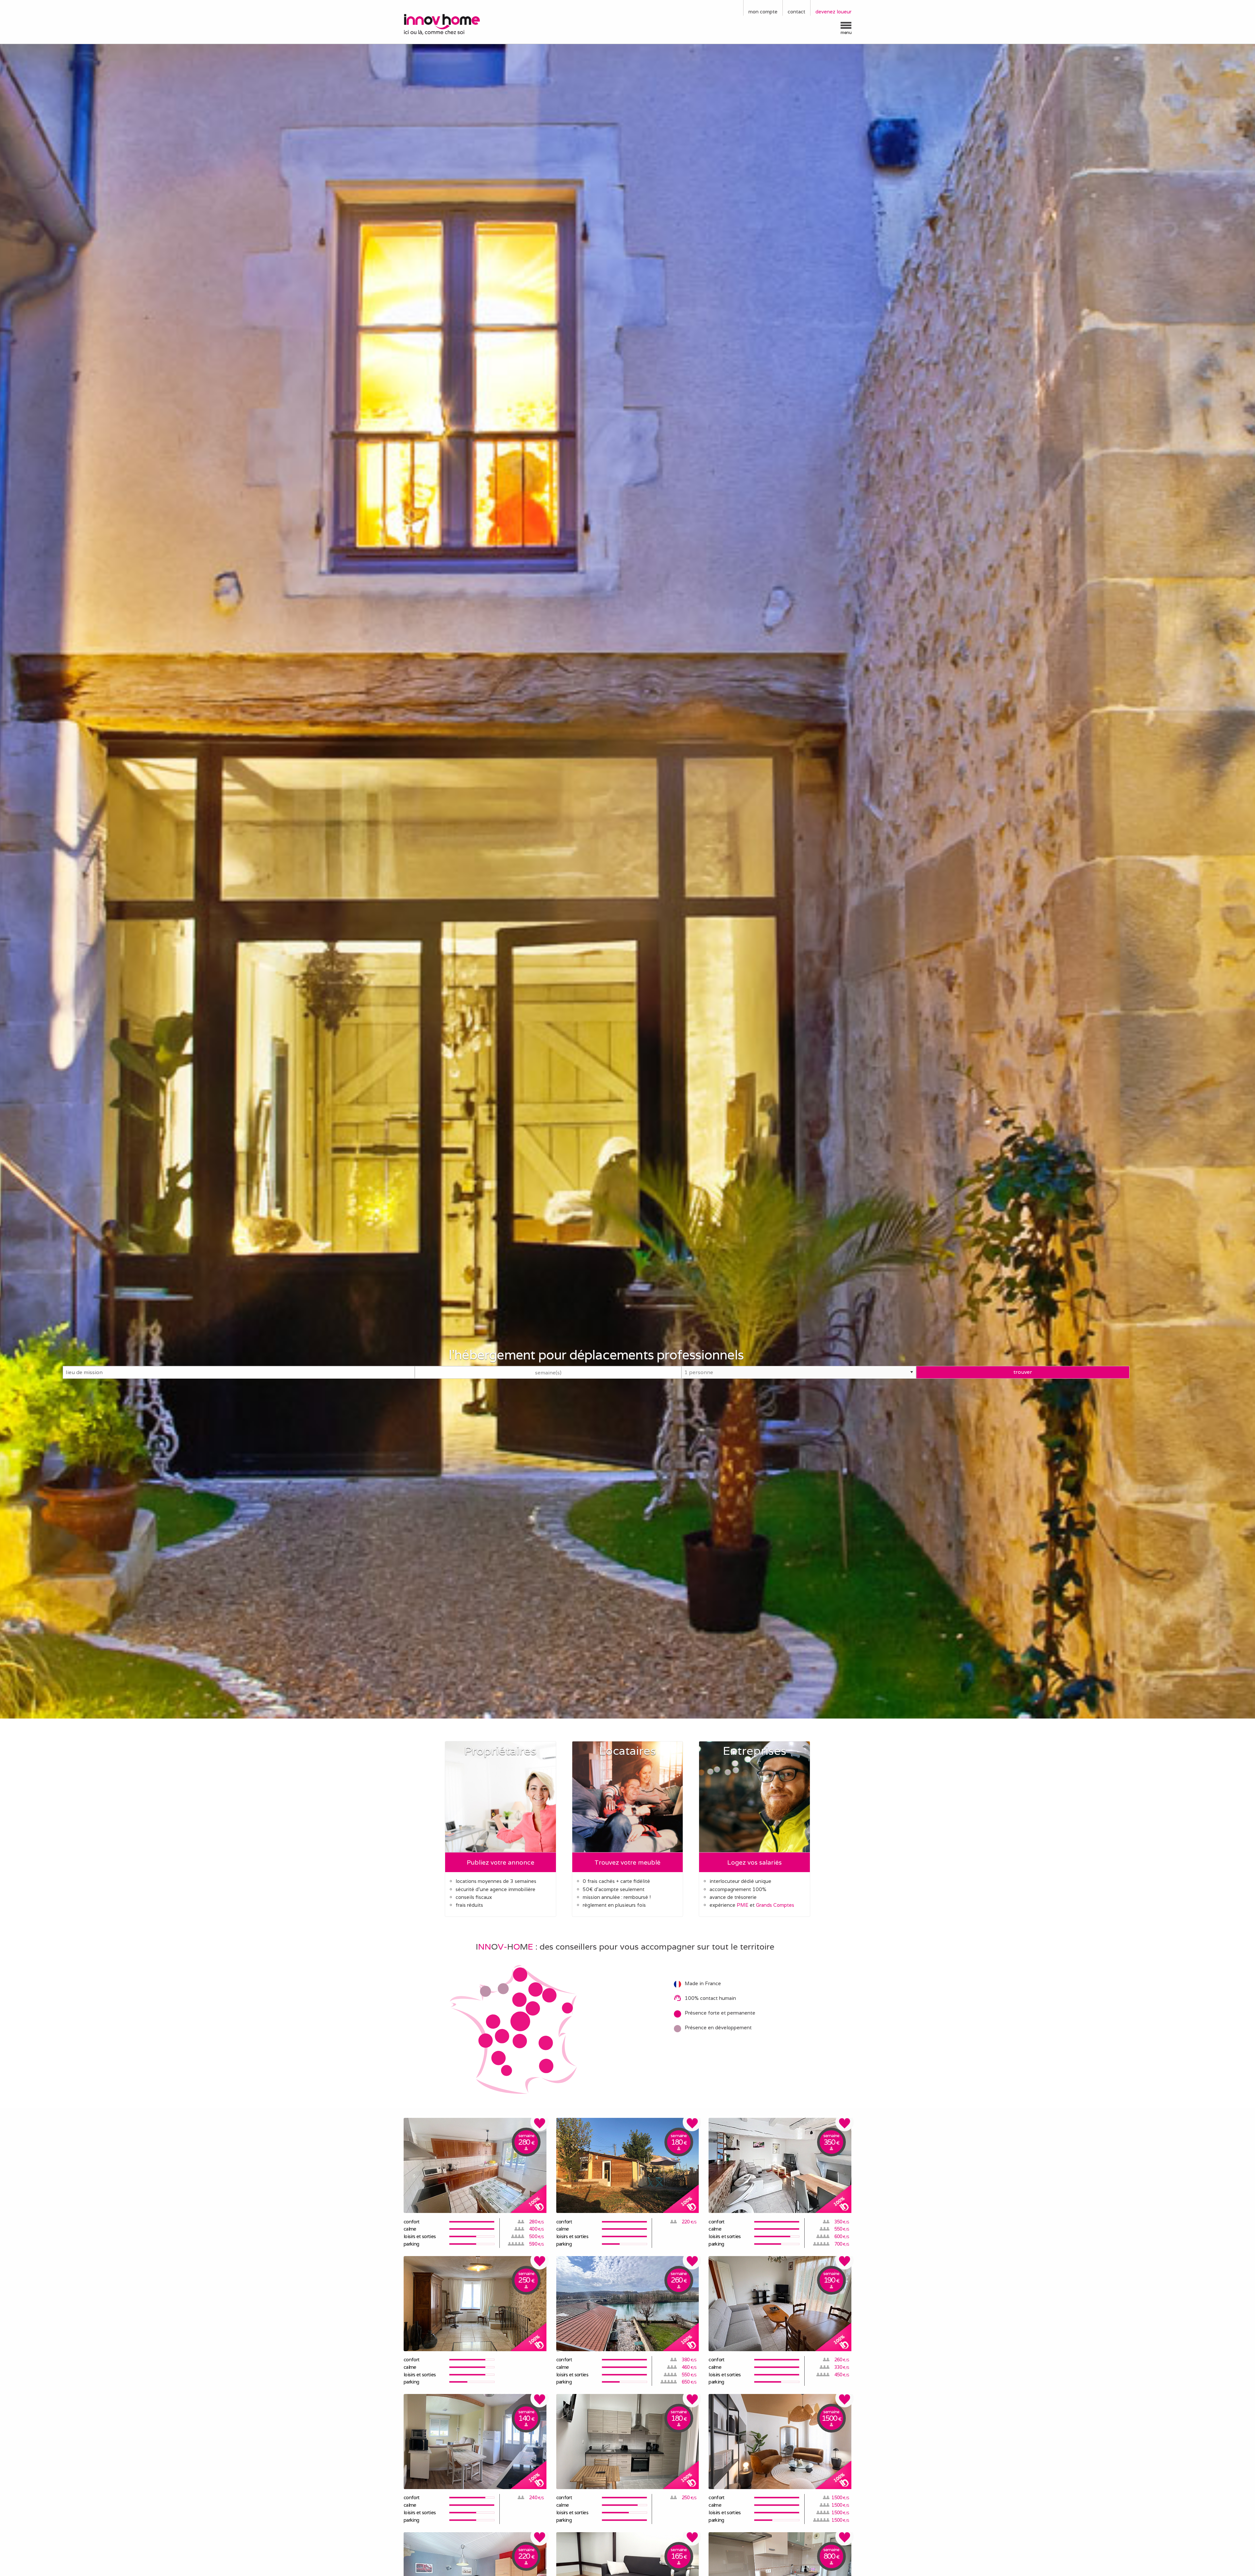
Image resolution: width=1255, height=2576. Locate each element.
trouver (1023, 1372)
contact (796, 12)
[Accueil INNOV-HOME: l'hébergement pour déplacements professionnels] (456, 24)
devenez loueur (833, 12)
